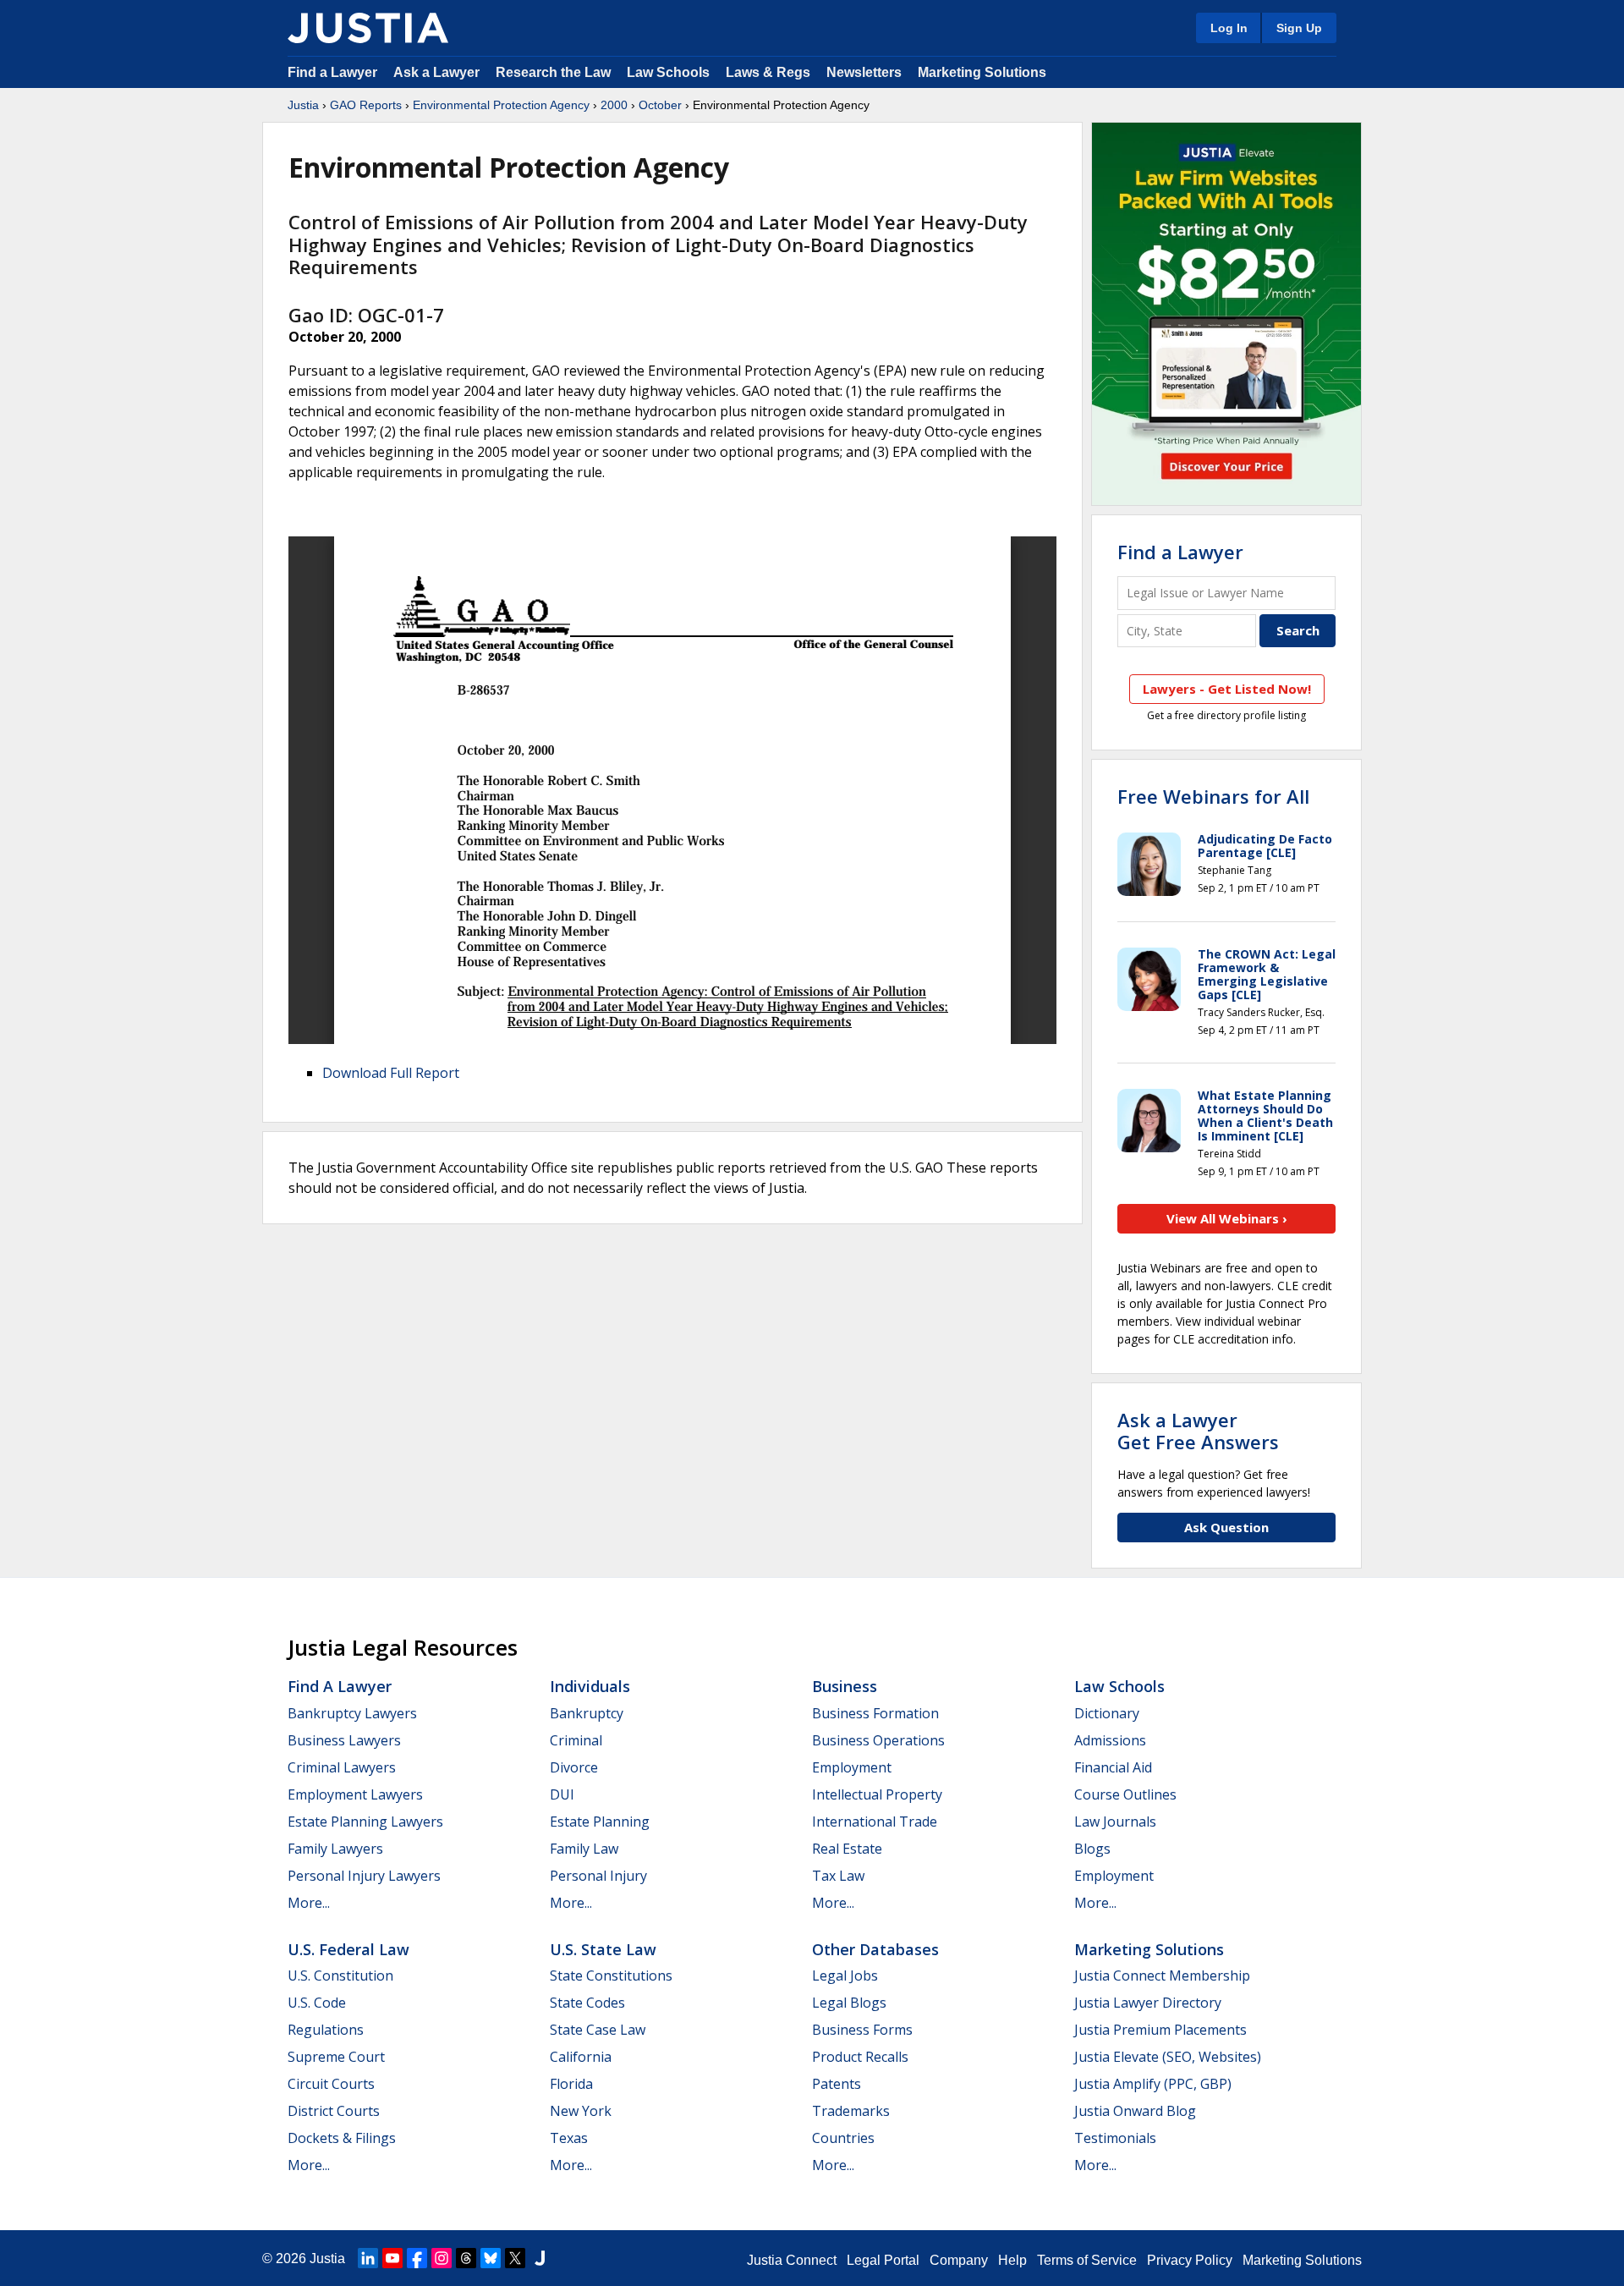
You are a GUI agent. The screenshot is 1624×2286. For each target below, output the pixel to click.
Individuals (590, 1686)
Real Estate (847, 1849)
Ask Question (1226, 1527)
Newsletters (864, 72)
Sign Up (1299, 28)
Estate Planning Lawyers (365, 1822)
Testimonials (1115, 2138)
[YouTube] (392, 2258)
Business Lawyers (344, 1740)
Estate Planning (600, 1822)
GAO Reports (366, 105)
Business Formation (875, 1713)
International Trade (875, 1822)
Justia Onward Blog (1135, 2111)
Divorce (574, 1767)
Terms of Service (1087, 2260)
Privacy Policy (1190, 2260)
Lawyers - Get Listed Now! (1227, 689)
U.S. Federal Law (348, 1949)
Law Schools (668, 72)
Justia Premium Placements (1160, 2030)
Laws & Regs (768, 72)
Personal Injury (598, 1876)
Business (845, 1686)
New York (581, 2111)
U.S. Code (317, 2003)
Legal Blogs (849, 2003)
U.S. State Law (603, 1949)
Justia (303, 105)
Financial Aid (1113, 1767)
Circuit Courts (331, 2084)
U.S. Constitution (340, 1976)
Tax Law (838, 1876)
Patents (837, 2084)
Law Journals (1115, 1822)
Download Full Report (391, 1073)
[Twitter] (515, 2258)
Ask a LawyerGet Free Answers (1198, 1431)
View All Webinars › (1227, 1218)
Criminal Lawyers (342, 1767)
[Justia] (368, 28)
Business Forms (862, 2030)
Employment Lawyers (355, 1794)
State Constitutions (611, 1976)
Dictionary (1107, 1713)
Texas (569, 2138)
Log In (1229, 28)
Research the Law (553, 72)
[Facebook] (417, 2258)
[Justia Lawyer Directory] (540, 2258)
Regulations (326, 2030)
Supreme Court (336, 2057)
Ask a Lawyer (438, 72)
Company (959, 2260)
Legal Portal (883, 2260)
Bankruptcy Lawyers (352, 1713)
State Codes (587, 2003)
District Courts (334, 2111)
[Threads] (466, 2258)
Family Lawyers (335, 1849)
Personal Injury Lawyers (364, 1876)
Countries (843, 2138)
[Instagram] (442, 2258)
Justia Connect (792, 2260)
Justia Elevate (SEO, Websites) (1168, 2057)
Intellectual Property (877, 1794)
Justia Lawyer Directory (1148, 2003)
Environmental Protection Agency (501, 105)
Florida (571, 2084)
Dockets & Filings (342, 2138)
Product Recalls (860, 2057)
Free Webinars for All (1213, 796)
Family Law (584, 1849)
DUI (562, 1794)
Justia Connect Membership (1162, 1976)
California (581, 2057)
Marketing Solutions (982, 72)
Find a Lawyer (332, 72)
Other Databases (875, 1949)
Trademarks (851, 2111)
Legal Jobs (845, 1976)
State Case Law (598, 2030)
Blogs (1092, 1849)
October (660, 105)
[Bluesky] (491, 2258)
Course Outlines (1125, 1794)
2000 (614, 105)
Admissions (1110, 1740)
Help (1012, 2260)
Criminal (576, 1740)
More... (309, 1903)
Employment (852, 1767)
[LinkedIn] (368, 2258)
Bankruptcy (587, 1713)
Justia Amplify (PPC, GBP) (1153, 2084)
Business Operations (878, 1740)
